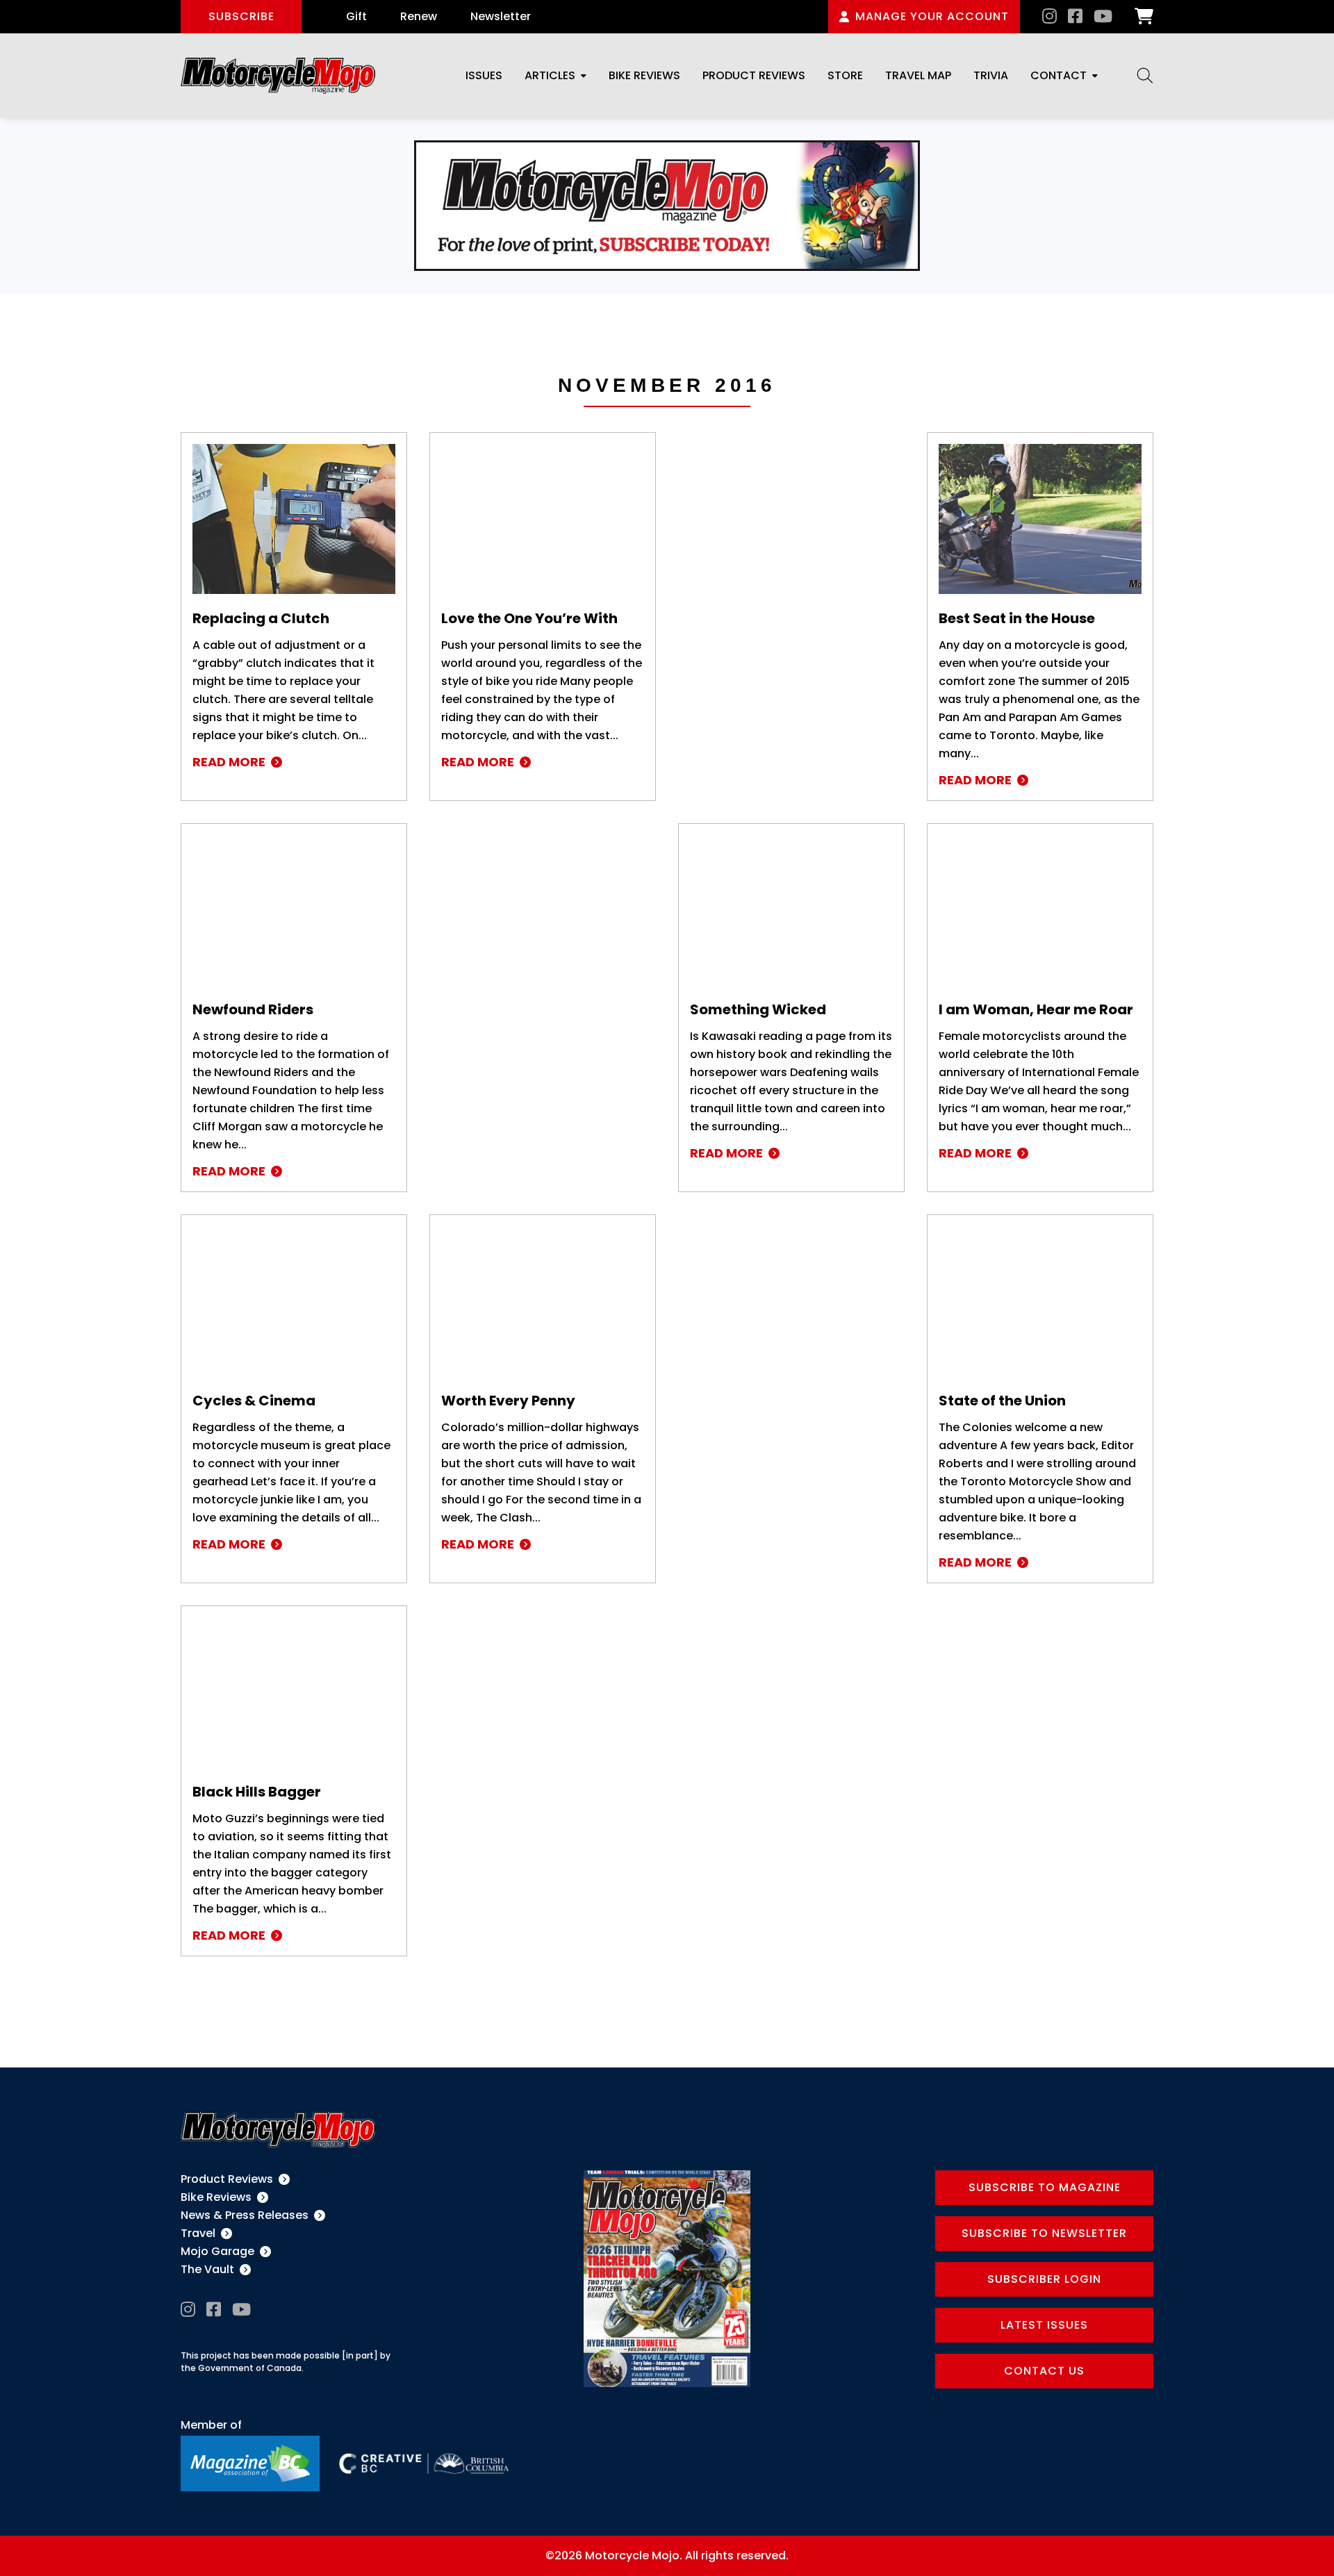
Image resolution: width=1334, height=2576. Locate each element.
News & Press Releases (245, 2215)
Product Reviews (754, 75)
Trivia (991, 75)
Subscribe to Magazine (1045, 2187)
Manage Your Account (932, 16)
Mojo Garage (217, 2251)
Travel (198, 2233)
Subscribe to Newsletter (1044, 2233)
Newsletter (501, 16)
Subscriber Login (1044, 2279)
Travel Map (918, 75)
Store (845, 75)
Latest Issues (1044, 2325)
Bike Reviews (644, 75)
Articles (550, 75)
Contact (1059, 75)
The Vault (207, 2269)
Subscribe (241, 16)
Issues (484, 75)
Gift (356, 16)
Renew (419, 16)
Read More (229, 762)
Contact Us (1044, 2371)
